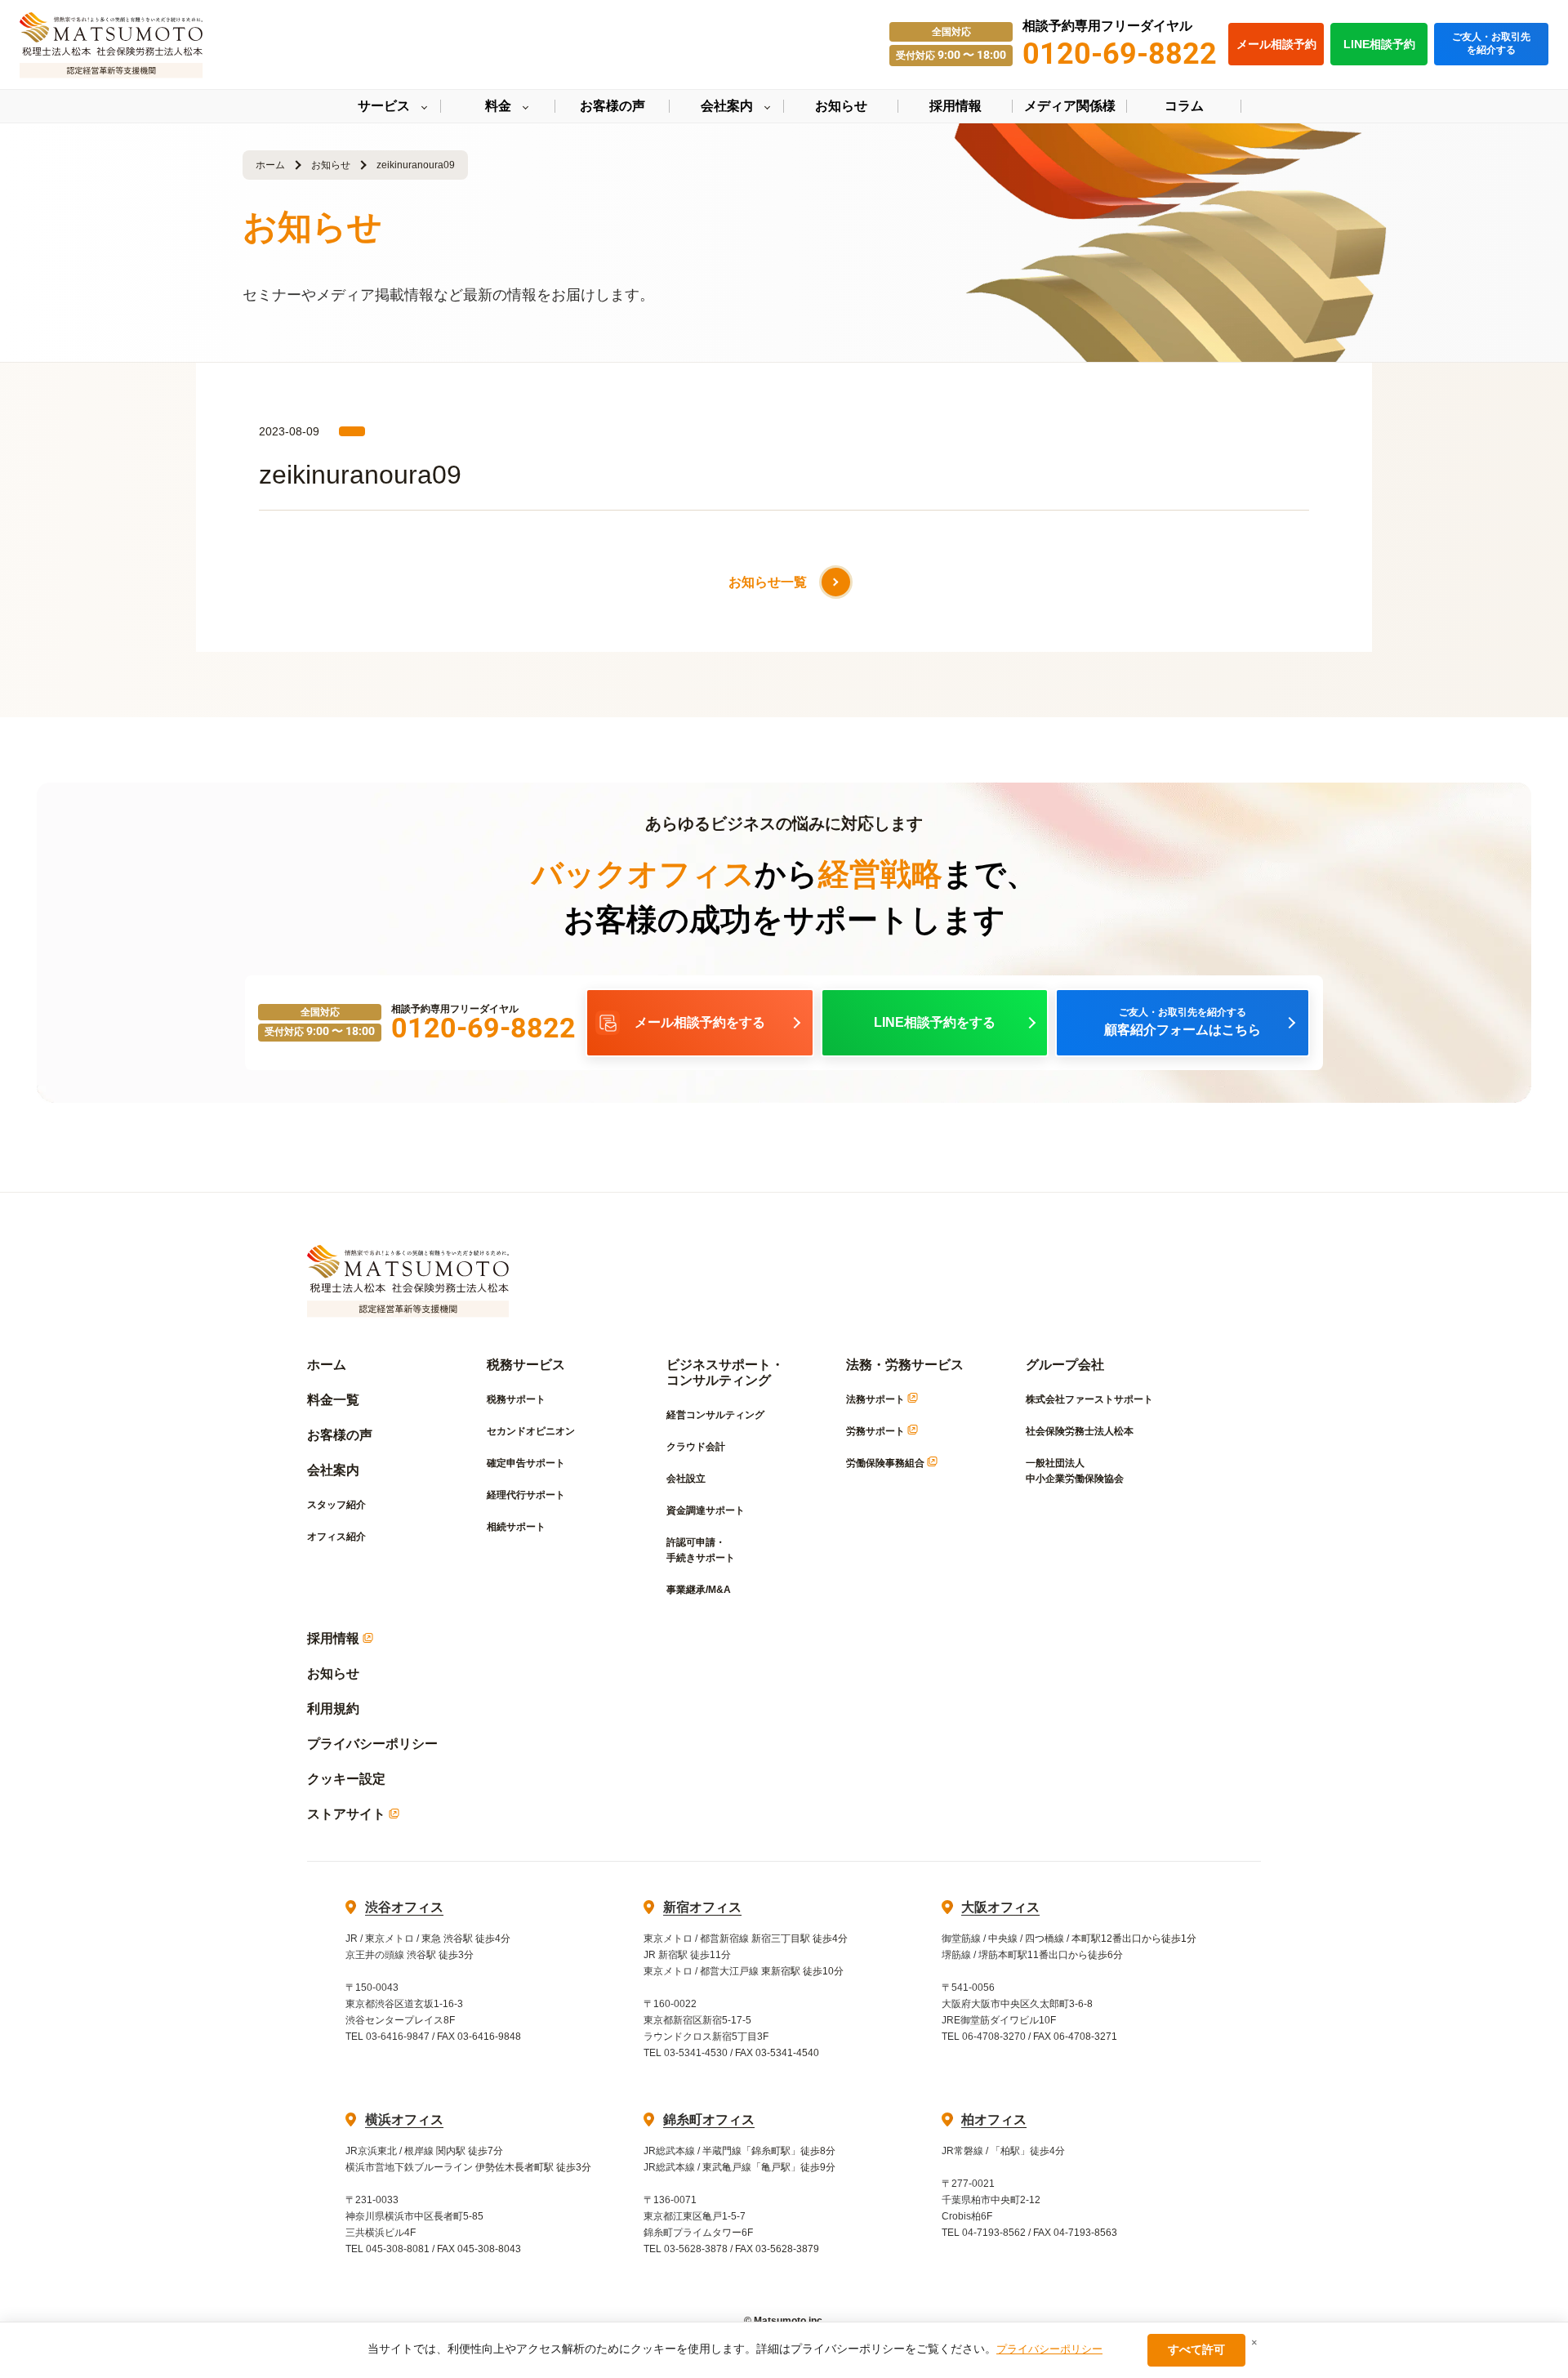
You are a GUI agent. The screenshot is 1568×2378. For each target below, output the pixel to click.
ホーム (270, 165)
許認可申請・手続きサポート (701, 1550)
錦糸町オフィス (709, 2119)
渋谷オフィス (404, 1907)
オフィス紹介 (336, 1537)
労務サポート (877, 1431)
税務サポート (516, 1399)
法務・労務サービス (905, 1365)
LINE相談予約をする (935, 1022)
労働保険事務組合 (886, 1463)
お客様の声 (340, 1435)
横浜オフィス (404, 2119)
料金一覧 (333, 1400)
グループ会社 (1065, 1365)
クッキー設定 (346, 1779)
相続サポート (516, 1527)
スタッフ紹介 (336, 1505)
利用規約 (333, 1709)
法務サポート (877, 1399)
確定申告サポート (526, 1463)
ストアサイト (348, 1814)
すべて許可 (1196, 2349)
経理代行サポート (526, 1495)
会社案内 (333, 1470)
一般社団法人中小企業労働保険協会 (1075, 1471)
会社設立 (686, 1479)
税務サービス (526, 1365)
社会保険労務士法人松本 (1080, 1431)
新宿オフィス (702, 1907)
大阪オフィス (1000, 1907)
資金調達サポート (706, 1510)
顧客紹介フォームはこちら (1183, 1022)
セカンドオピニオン (531, 1431)
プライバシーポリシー (372, 1744)
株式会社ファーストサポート (1089, 1399)
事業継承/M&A (699, 1590)
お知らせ (331, 165)
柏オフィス (994, 2119)
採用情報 (335, 1638)
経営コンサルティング (715, 1415)
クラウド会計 (696, 1447)
